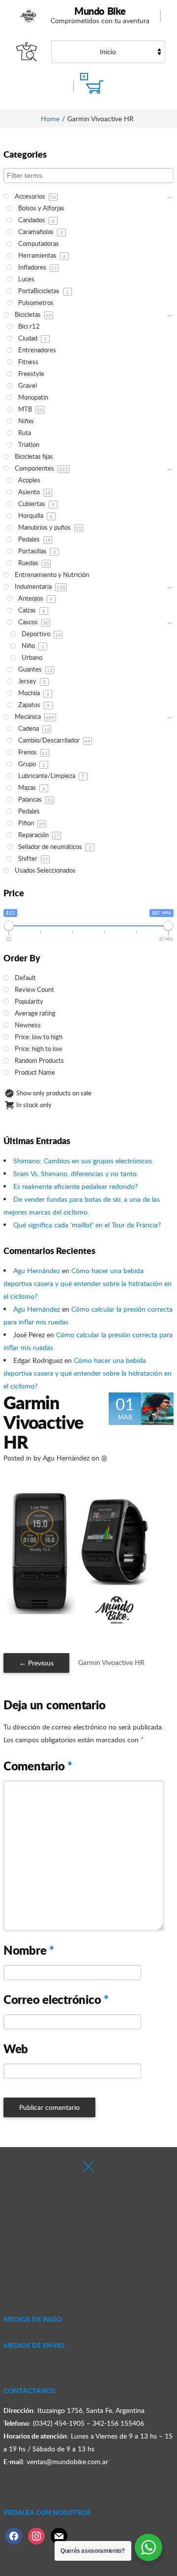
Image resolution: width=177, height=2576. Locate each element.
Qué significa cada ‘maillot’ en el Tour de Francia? (87, 1225)
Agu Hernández (37, 1271)
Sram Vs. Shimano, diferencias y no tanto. (76, 1173)
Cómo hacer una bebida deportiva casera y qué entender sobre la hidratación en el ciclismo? (88, 1283)
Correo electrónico (56, 2000)
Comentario (38, 1766)
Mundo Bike (100, 11)
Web (16, 2049)
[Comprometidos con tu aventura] (29, 16)
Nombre (29, 1950)
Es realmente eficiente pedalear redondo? (75, 1186)
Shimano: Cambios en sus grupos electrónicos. (83, 1161)
